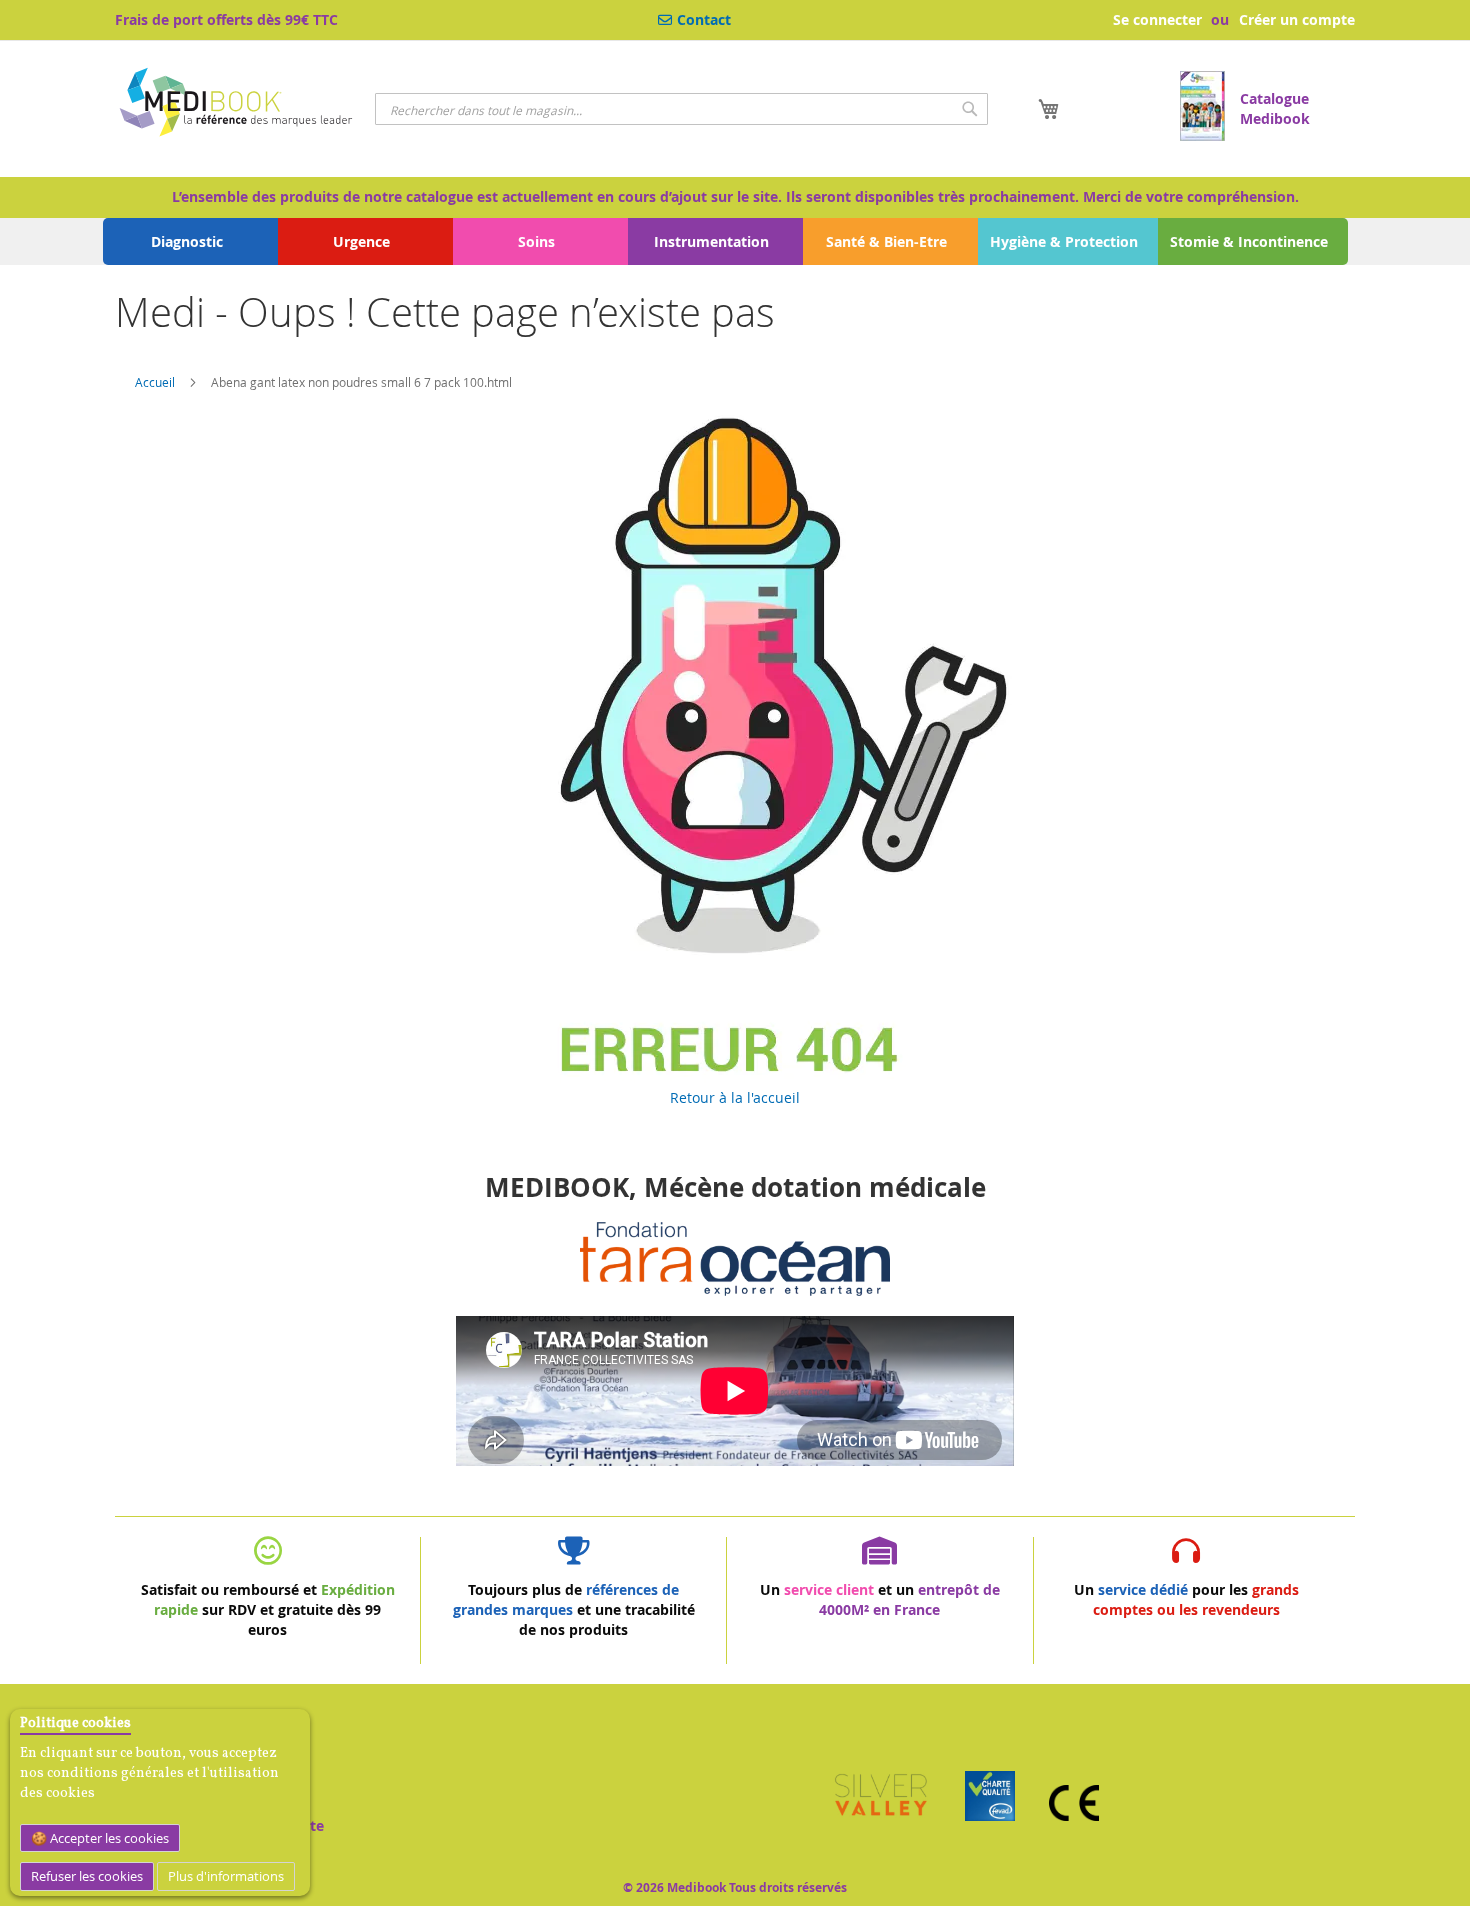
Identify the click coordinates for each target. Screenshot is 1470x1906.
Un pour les (1186, 1599)
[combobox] (681, 109)
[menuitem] (191, 241)
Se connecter (1157, 19)
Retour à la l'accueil (735, 1097)
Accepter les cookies (108, 1838)
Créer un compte (1297, 19)
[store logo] (237, 105)
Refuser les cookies (87, 1876)
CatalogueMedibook (1275, 108)
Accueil (155, 382)
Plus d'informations (226, 1876)
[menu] (735, 241)
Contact (704, 19)
